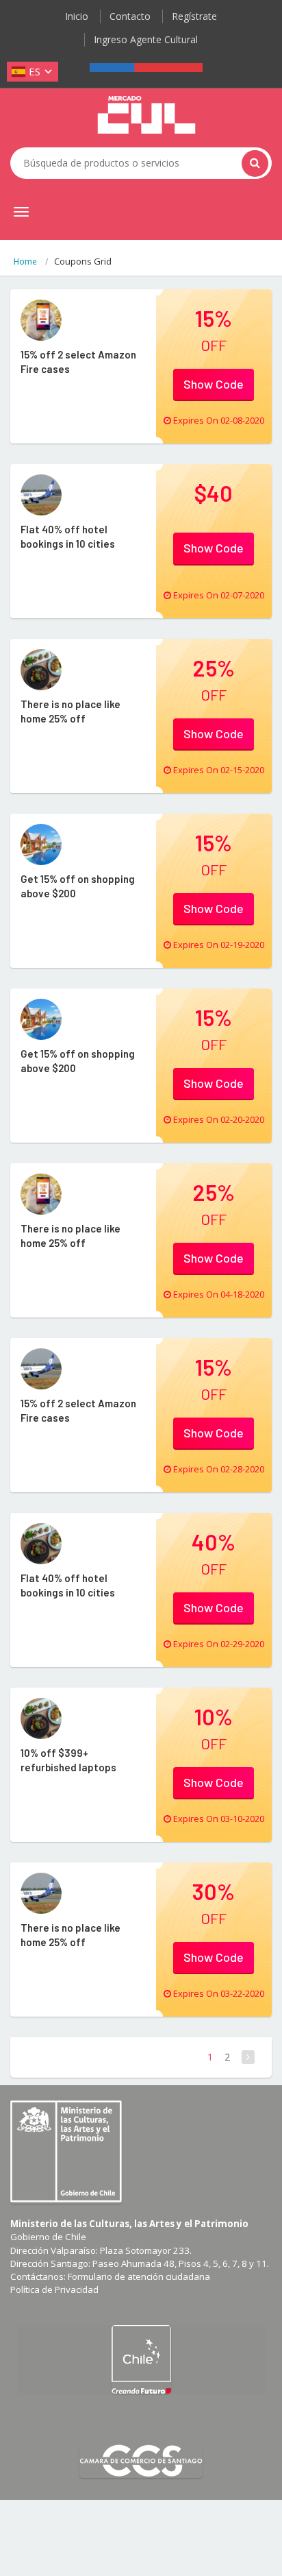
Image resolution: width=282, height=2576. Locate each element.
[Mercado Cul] (146, 115)
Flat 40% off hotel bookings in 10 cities (68, 536)
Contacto (130, 16)
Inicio (77, 16)
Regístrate (194, 16)
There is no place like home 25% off (70, 711)
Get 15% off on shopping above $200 (78, 886)
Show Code (214, 384)
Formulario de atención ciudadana (139, 2276)
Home (25, 262)
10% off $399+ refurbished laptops (68, 1760)
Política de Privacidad (54, 2289)
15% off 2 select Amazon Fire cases (78, 362)
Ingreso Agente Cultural (146, 39)
